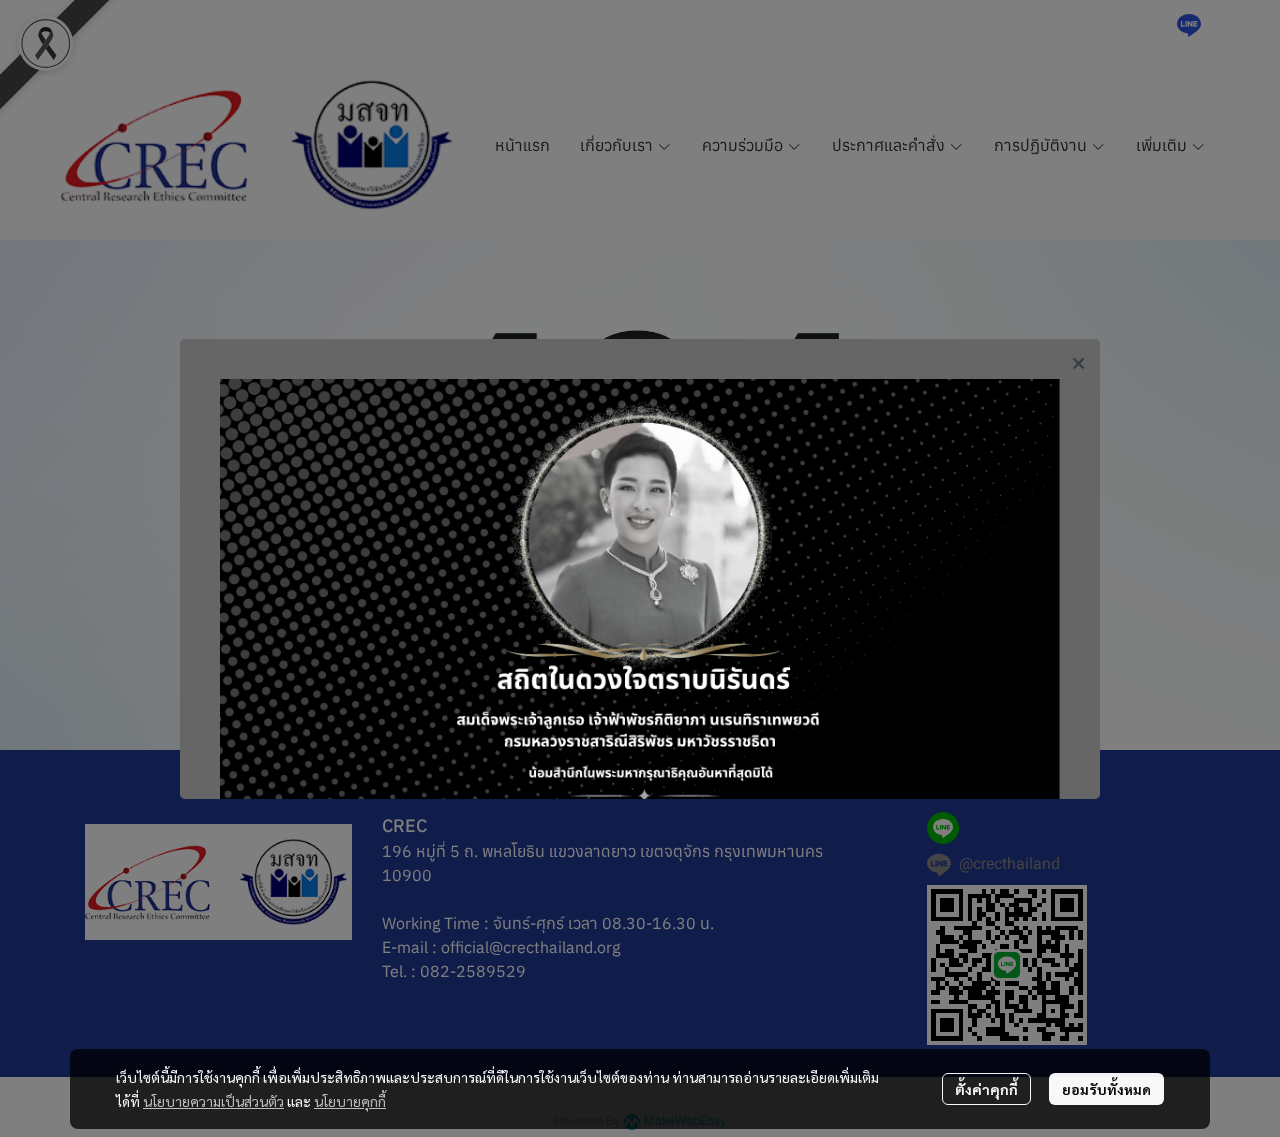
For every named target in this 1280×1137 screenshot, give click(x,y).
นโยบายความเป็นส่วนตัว (213, 1101)
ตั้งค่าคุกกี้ (986, 1089)
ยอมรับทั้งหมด (1106, 1089)
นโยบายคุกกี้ (350, 1101)
